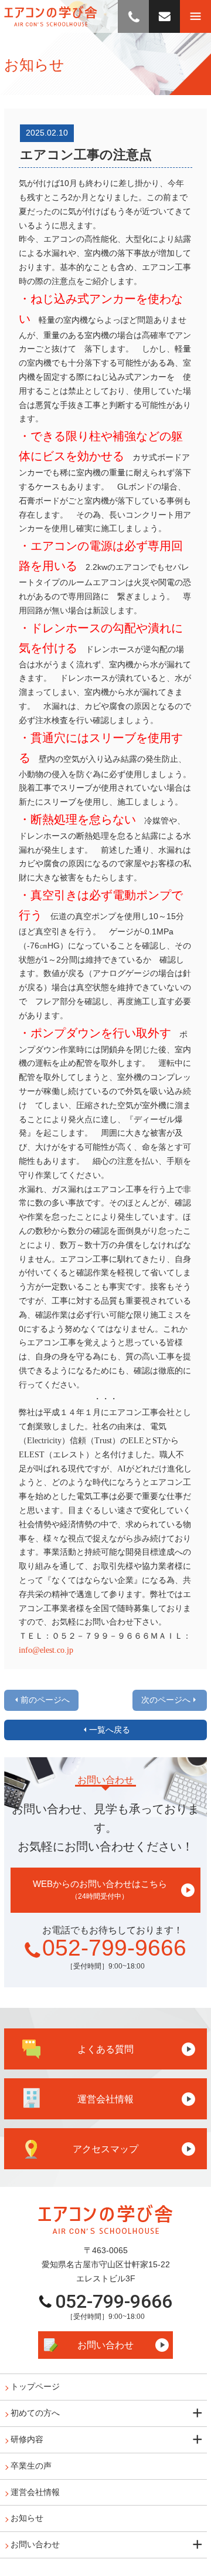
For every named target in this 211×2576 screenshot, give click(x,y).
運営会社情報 (35, 2492)
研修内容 (27, 2439)
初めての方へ (35, 2413)
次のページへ (166, 1700)
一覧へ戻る (110, 1730)
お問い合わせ (105, 2345)
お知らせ (27, 2518)
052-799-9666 (114, 1948)
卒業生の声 (31, 2466)
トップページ (35, 2386)
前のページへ (45, 1700)
